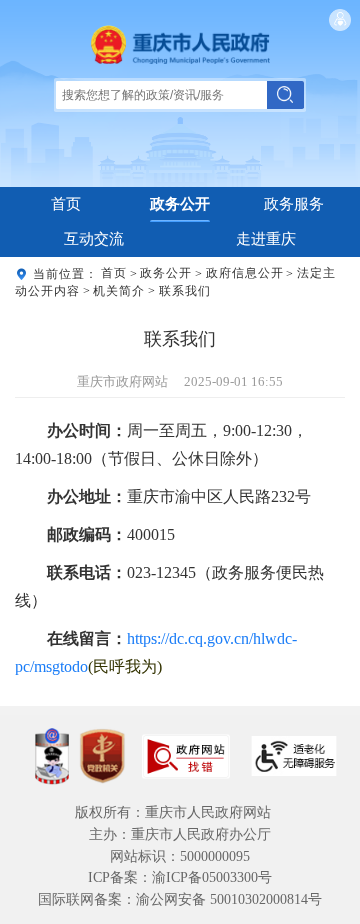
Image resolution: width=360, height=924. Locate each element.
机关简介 (119, 291)
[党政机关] (102, 756)
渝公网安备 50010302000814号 (229, 899)
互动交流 (94, 239)
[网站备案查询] (52, 756)
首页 (66, 204)
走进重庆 (266, 239)
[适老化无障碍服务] (294, 756)
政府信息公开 (245, 274)
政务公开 (180, 204)
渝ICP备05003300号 (212, 877)
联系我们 (185, 291)
